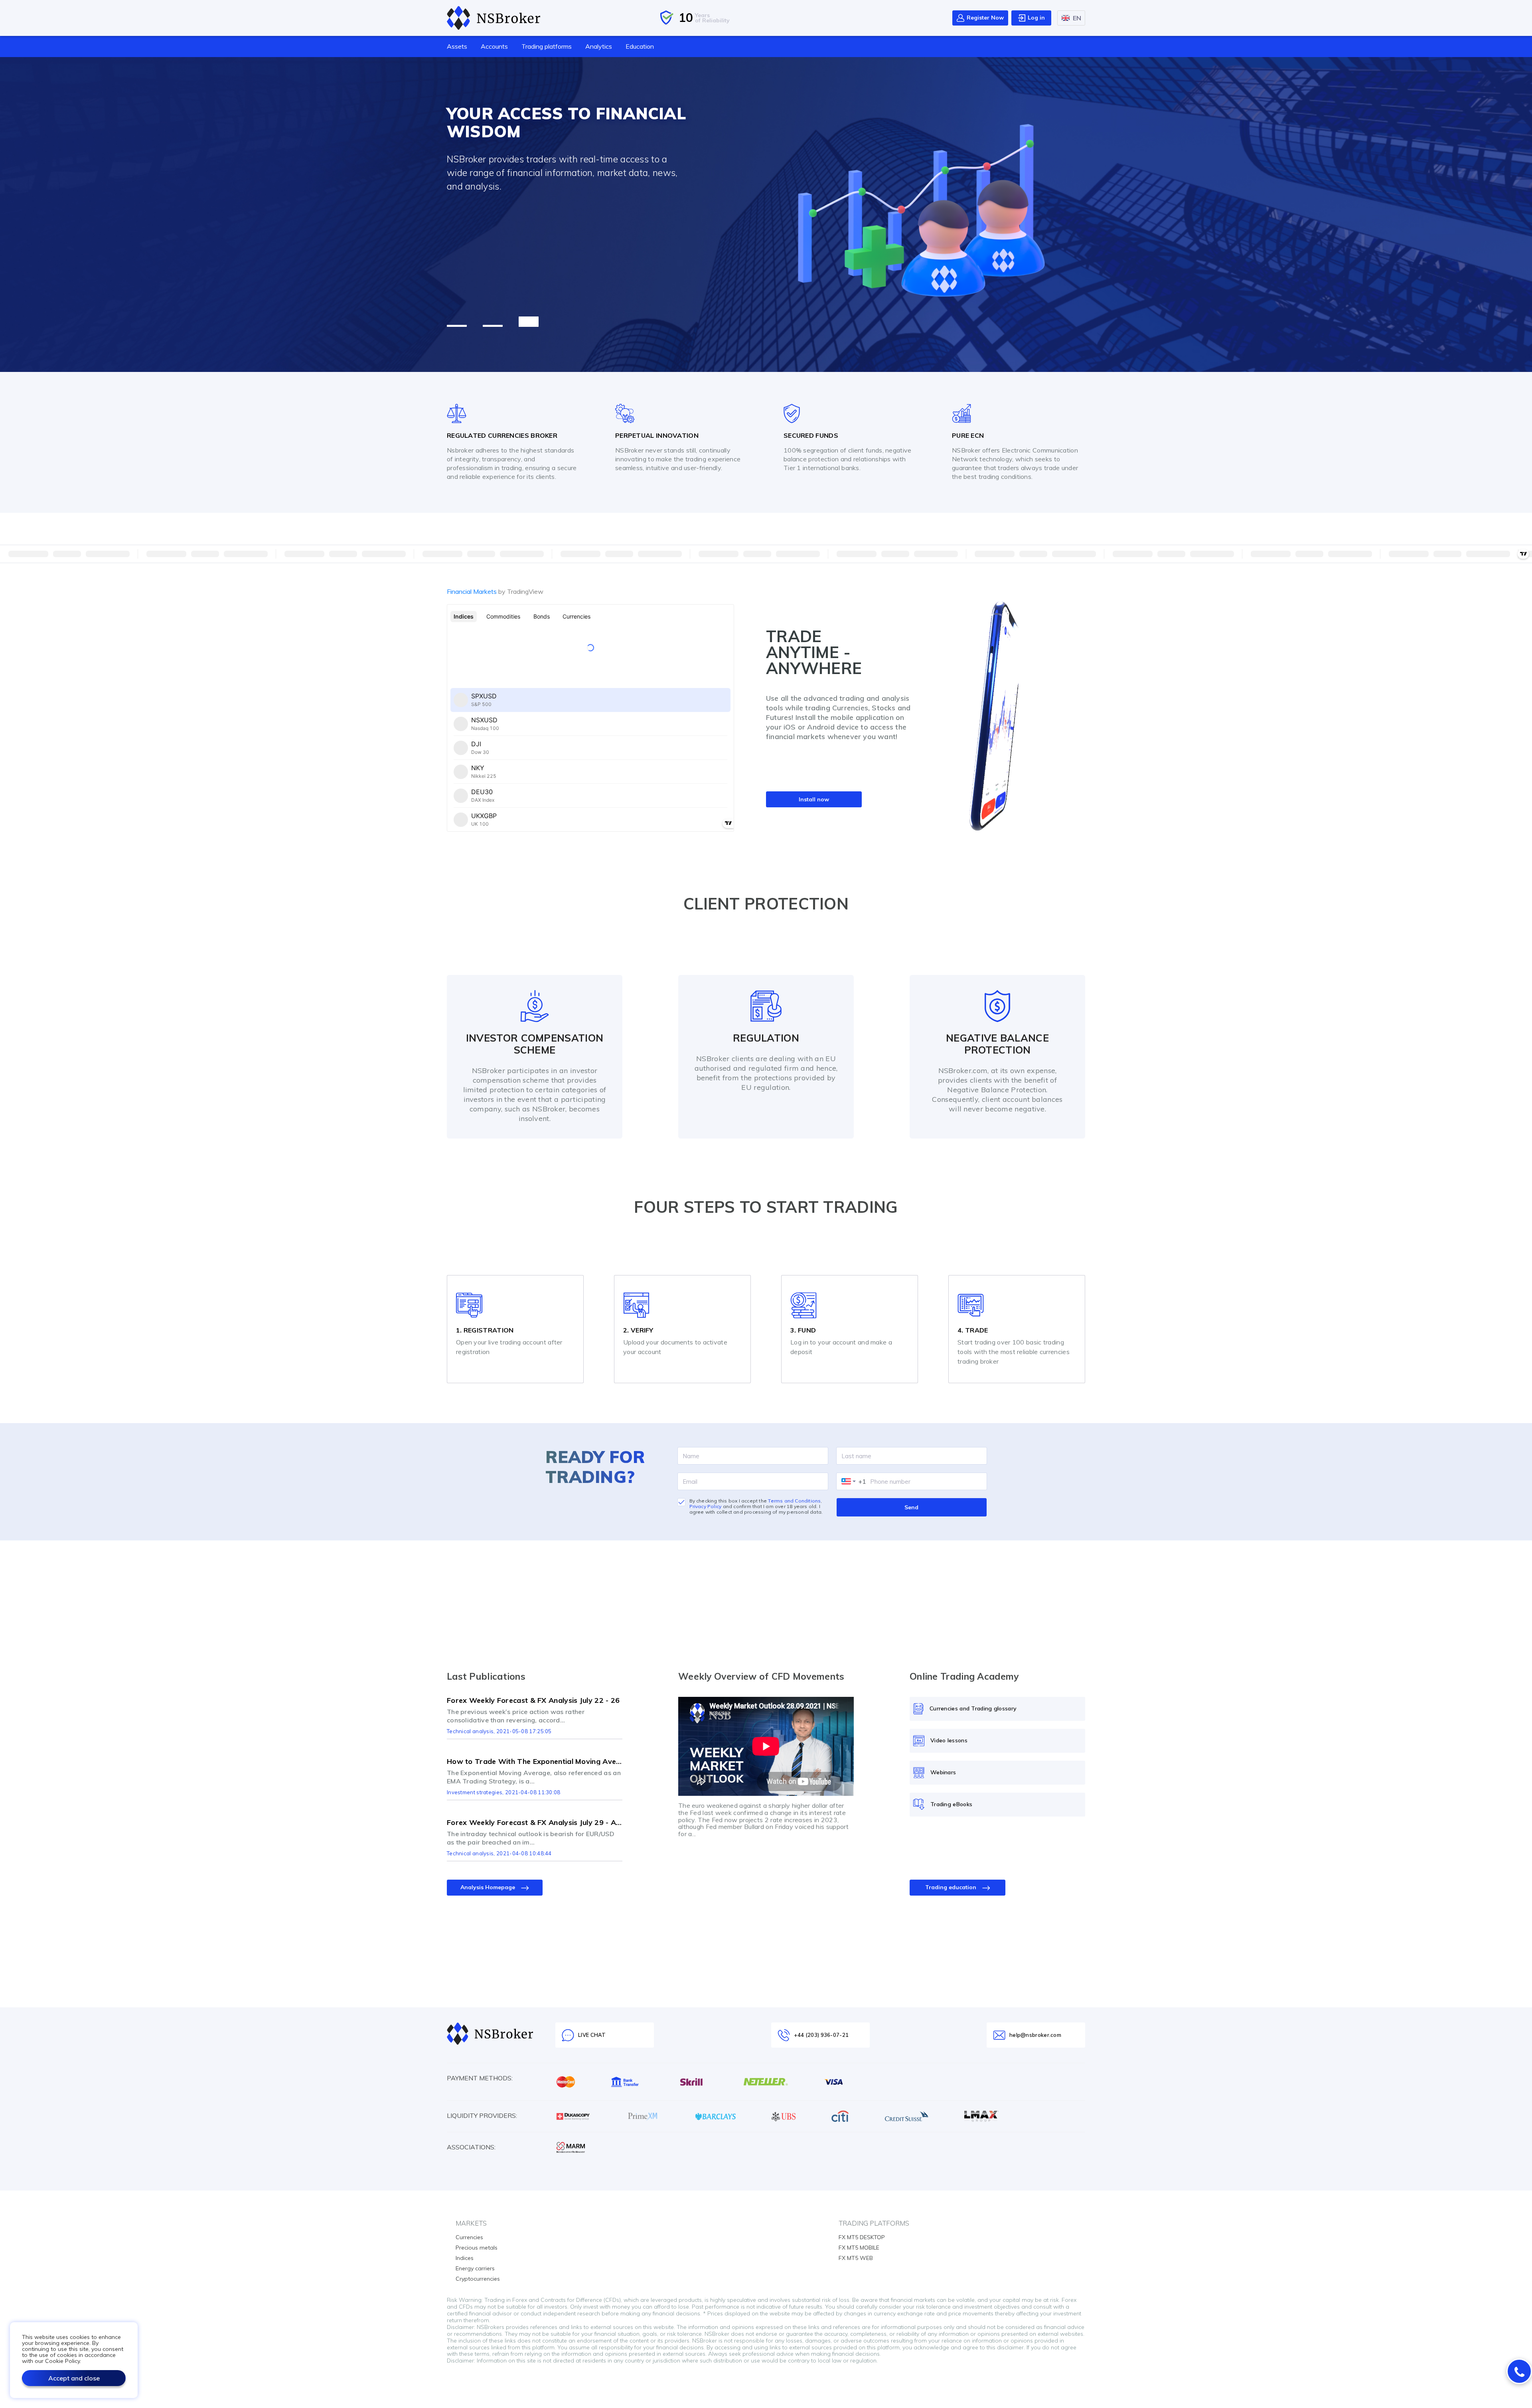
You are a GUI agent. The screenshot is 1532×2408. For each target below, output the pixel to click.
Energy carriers (475, 2268)
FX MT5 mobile (859, 2248)
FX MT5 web (856, 2258)
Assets (457, 46)
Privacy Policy (706, 1506)
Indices (465, 2258)
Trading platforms (547, 46)
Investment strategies (475, 1792)
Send (911, 1507)
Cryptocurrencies (478, 2279)
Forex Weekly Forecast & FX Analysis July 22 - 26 (533, 1700)
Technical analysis (470, 1731)
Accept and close (74, 2378)
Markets (471, 2223)
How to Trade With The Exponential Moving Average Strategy (535, 1762)
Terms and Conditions (794, 1501)
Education (640, 46)
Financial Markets (495, 591)
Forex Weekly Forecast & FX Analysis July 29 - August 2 (535, 1823)
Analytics (599, 46)
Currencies (469, 2237)
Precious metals (477, 2248)
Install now (814, 799)
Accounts (494, 46)
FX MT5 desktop (862, 2237)
